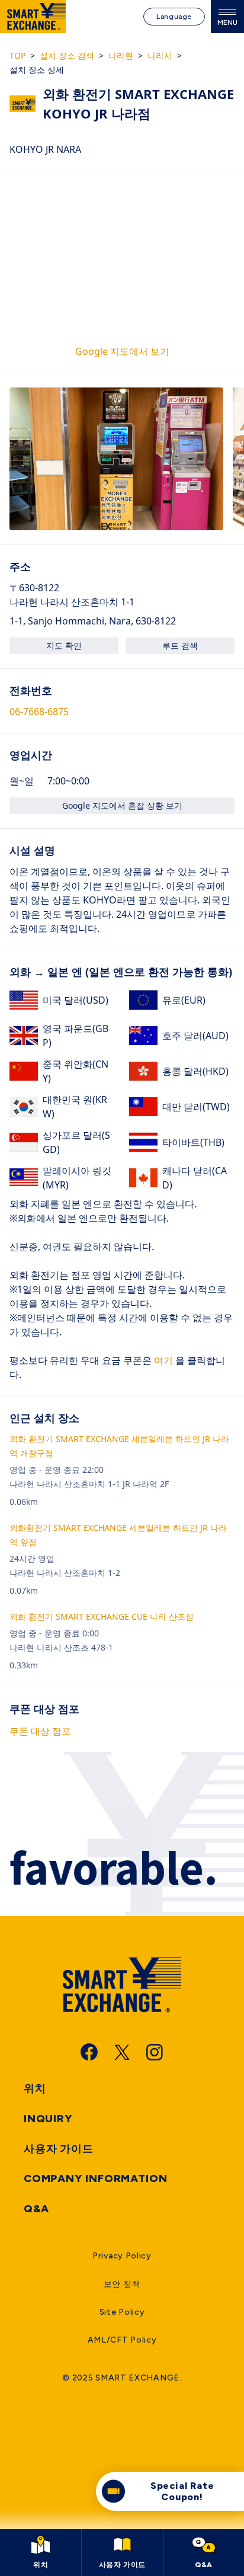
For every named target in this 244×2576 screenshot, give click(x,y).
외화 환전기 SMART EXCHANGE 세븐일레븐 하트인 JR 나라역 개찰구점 (119, 1446)
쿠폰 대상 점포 (40, 1731)
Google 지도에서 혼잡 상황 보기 (122, 805)
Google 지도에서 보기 (122, 351)
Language (174, 17)
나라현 (121, 55)
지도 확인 (64, 645)
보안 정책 (122, 2284)
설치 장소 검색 (67, 55)
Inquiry (48, 2119)
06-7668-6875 (39, 712)
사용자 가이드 (59, 2149)
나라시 (160, 55)
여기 (162, 1360)
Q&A (36, 2209)
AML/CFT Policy (122, 2340)
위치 (35, 2088)
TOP (17, 55)
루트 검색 (180, 645)
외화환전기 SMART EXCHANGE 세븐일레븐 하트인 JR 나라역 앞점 (118, 1535)
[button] (116, 459)
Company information (96, 2178)
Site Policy (122, 2312)
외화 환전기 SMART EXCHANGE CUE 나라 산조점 (102, 1617)
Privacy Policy (122, 2256)
